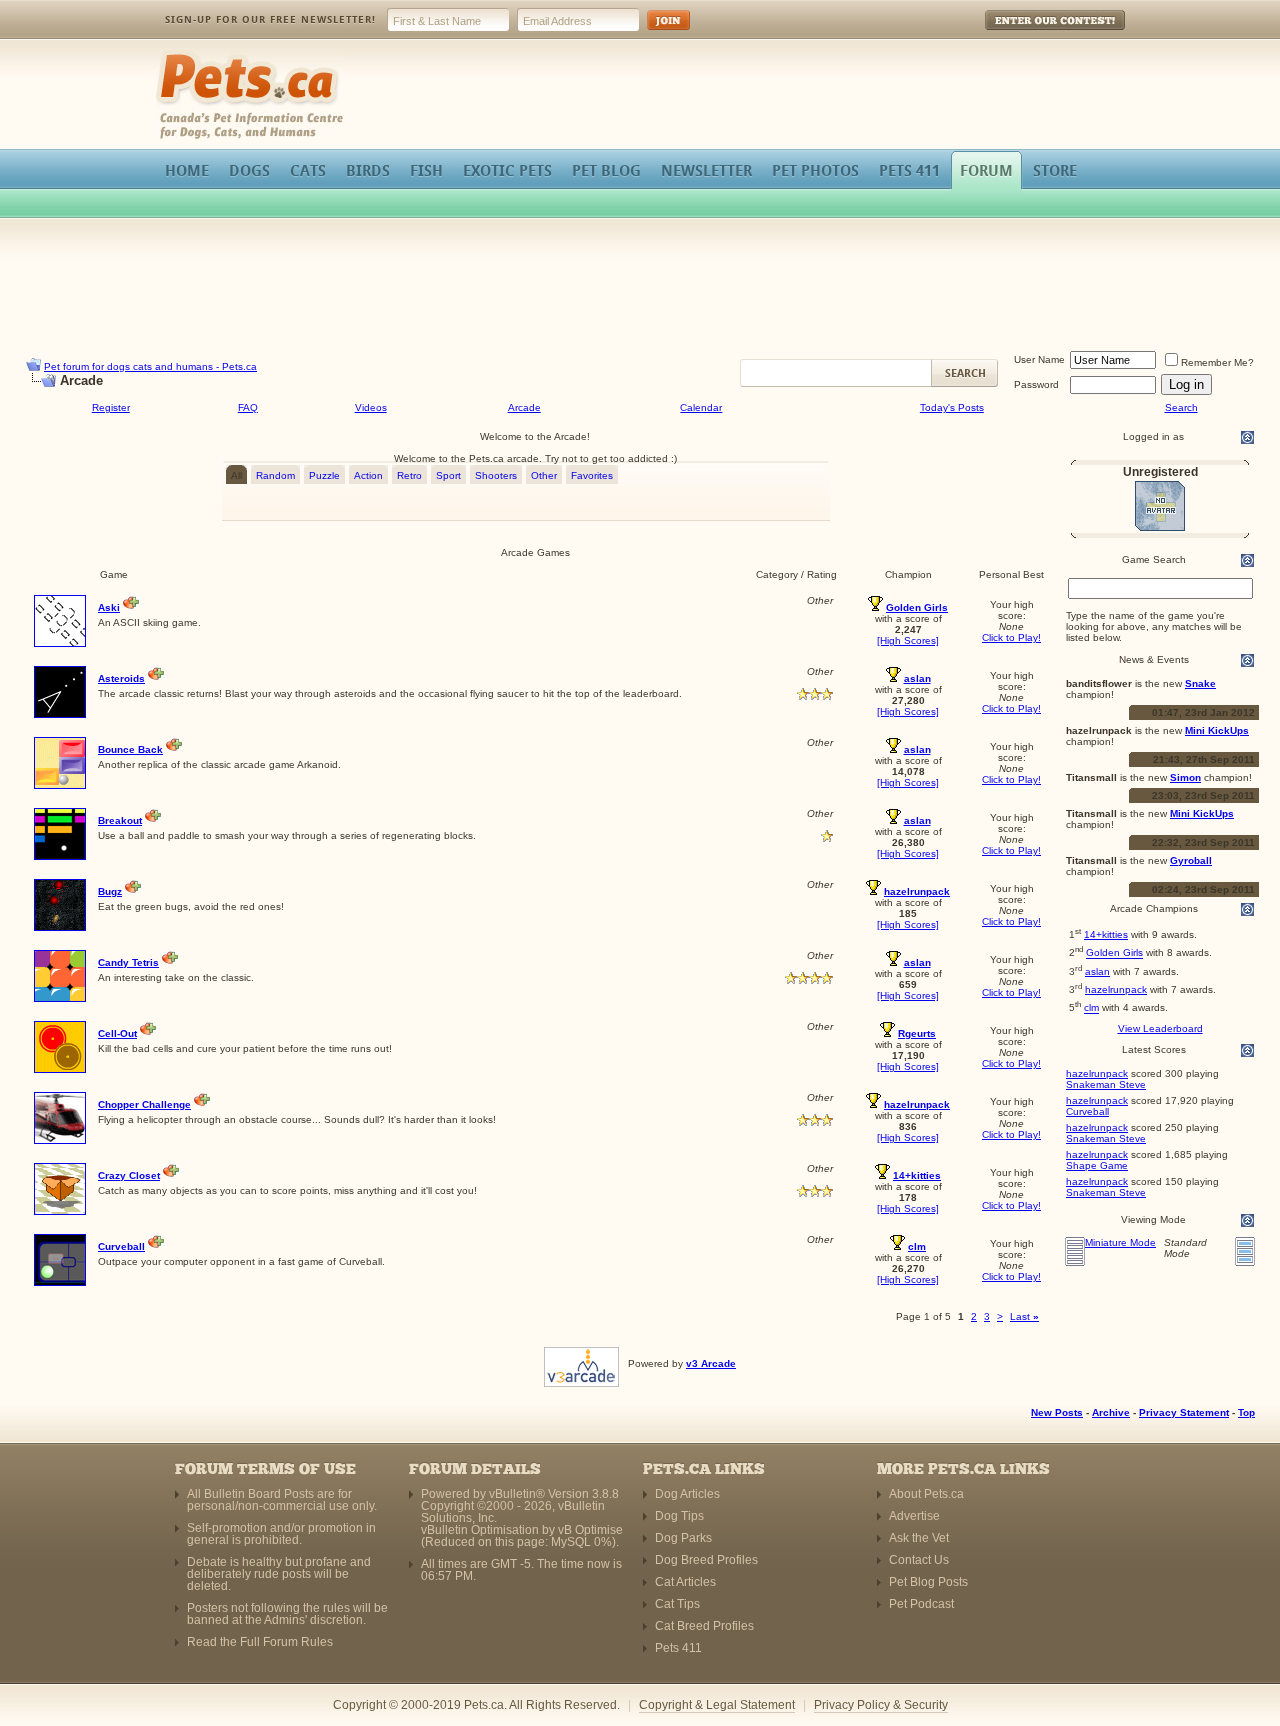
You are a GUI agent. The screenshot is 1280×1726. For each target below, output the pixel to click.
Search (1181, 407)
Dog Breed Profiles (706, 1560)
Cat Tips (677, 1604)
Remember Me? (1217, 362)
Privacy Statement (1184, 1412)
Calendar (701, 407)
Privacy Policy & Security (881, 1705)
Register (111, 407)
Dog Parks (683, 1538)
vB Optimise (590, 1530)
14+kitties (1106, 934)
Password (1036, 384)
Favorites (592, 475)
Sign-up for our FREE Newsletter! (270, 19)
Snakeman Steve (1106, 1084)
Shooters (496, 475)
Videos (371, 407)
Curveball (1087, 1111)
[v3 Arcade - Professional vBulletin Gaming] (581, 1363)
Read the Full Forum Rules (260, 1642)
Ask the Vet (919, 1538)
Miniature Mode (1120, 1242)
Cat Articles (685, 1582)
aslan (1097, 971)
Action (368, 475)
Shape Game (1097, 1165)
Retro (409, 475)
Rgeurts (917, 1033)
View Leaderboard (1160, 1028)
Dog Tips (679, 1516)
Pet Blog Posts (928, 1582)
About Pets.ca (926, 1494)
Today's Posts (952, 407)
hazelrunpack (1116, 989)
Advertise (914, 1516)
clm (1091, 1008)
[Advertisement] (640, 284)
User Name (1039, 359)
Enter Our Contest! (1028, 34)
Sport (448, 475)
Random (275, 475)
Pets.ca (177, 55)
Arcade (524, 407)
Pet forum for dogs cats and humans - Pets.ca (150, 366)
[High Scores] (908, 640)
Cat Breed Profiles (704, 1626)
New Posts (1057, 1412)
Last (1024, 1316)
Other (544, 475)
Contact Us (919, 1560)
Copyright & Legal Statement (717, 1705)
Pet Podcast (921, 1604)
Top (1246, 1412)
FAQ (248, 407)
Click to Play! (1011, 637)
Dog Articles (687, 1494)
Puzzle (324, 475)
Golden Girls (1114, 953)
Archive (1111, 1412)
